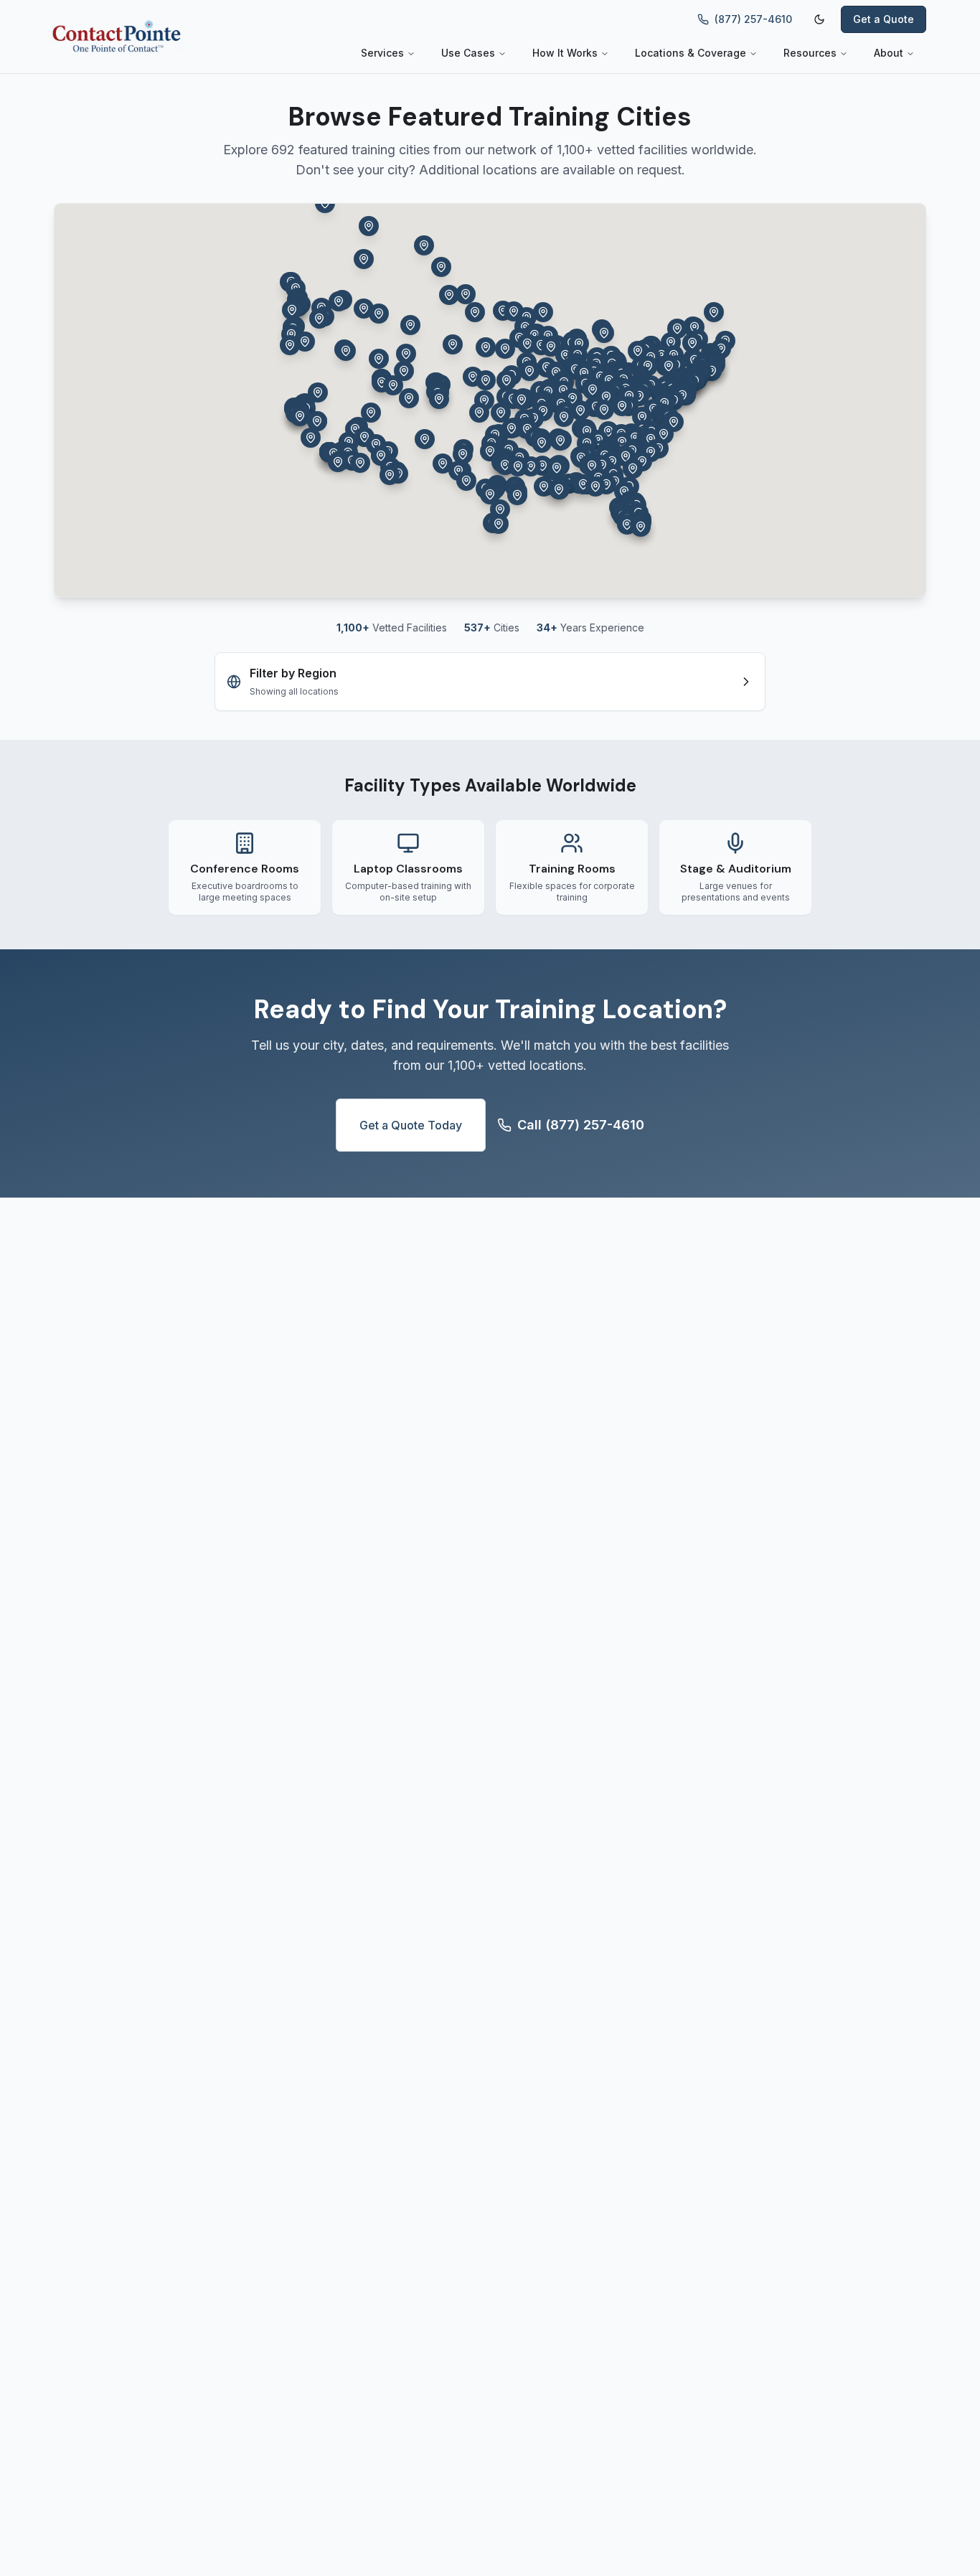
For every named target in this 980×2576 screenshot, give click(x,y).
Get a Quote (884, 19)
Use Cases (468, 53)
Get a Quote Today (411, 1125)
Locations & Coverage (691, 53)
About (889, 53)
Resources (810, 53)
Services (382, 53)
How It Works (565, 53)
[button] (475, 312)
